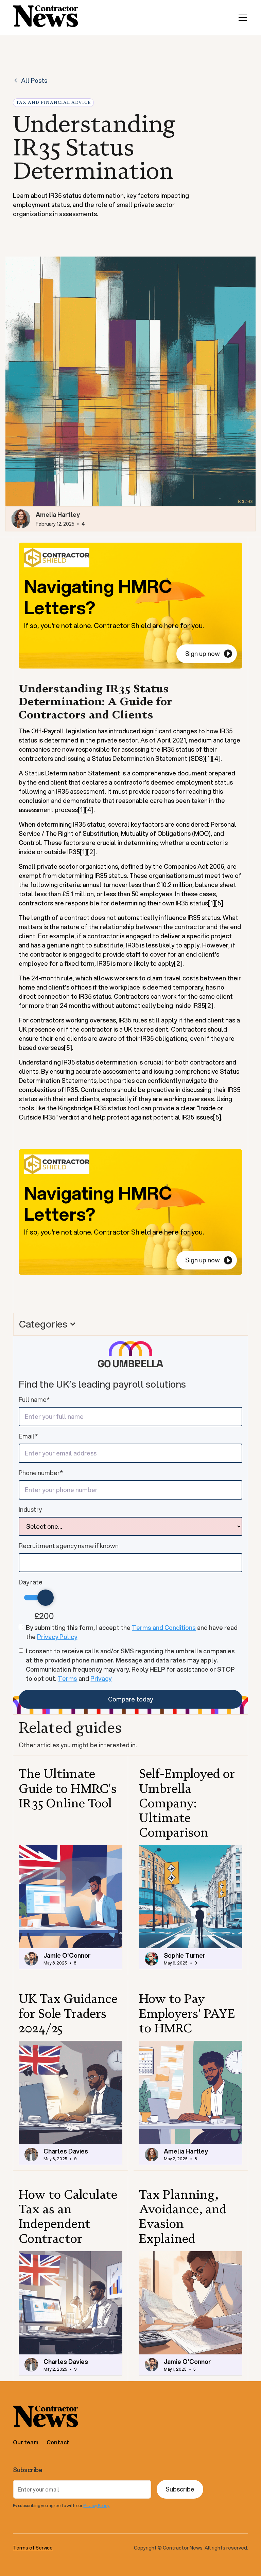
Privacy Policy (57, 1637)
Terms (67, 1678)
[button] (241, 18)
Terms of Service (33, 2548)
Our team (26, 2442)
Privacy (101, 1678)
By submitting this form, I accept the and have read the (132, 1632)
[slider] (46, 1598)
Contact (58, 2442)
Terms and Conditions (164, 1628)
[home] (46, 17)
